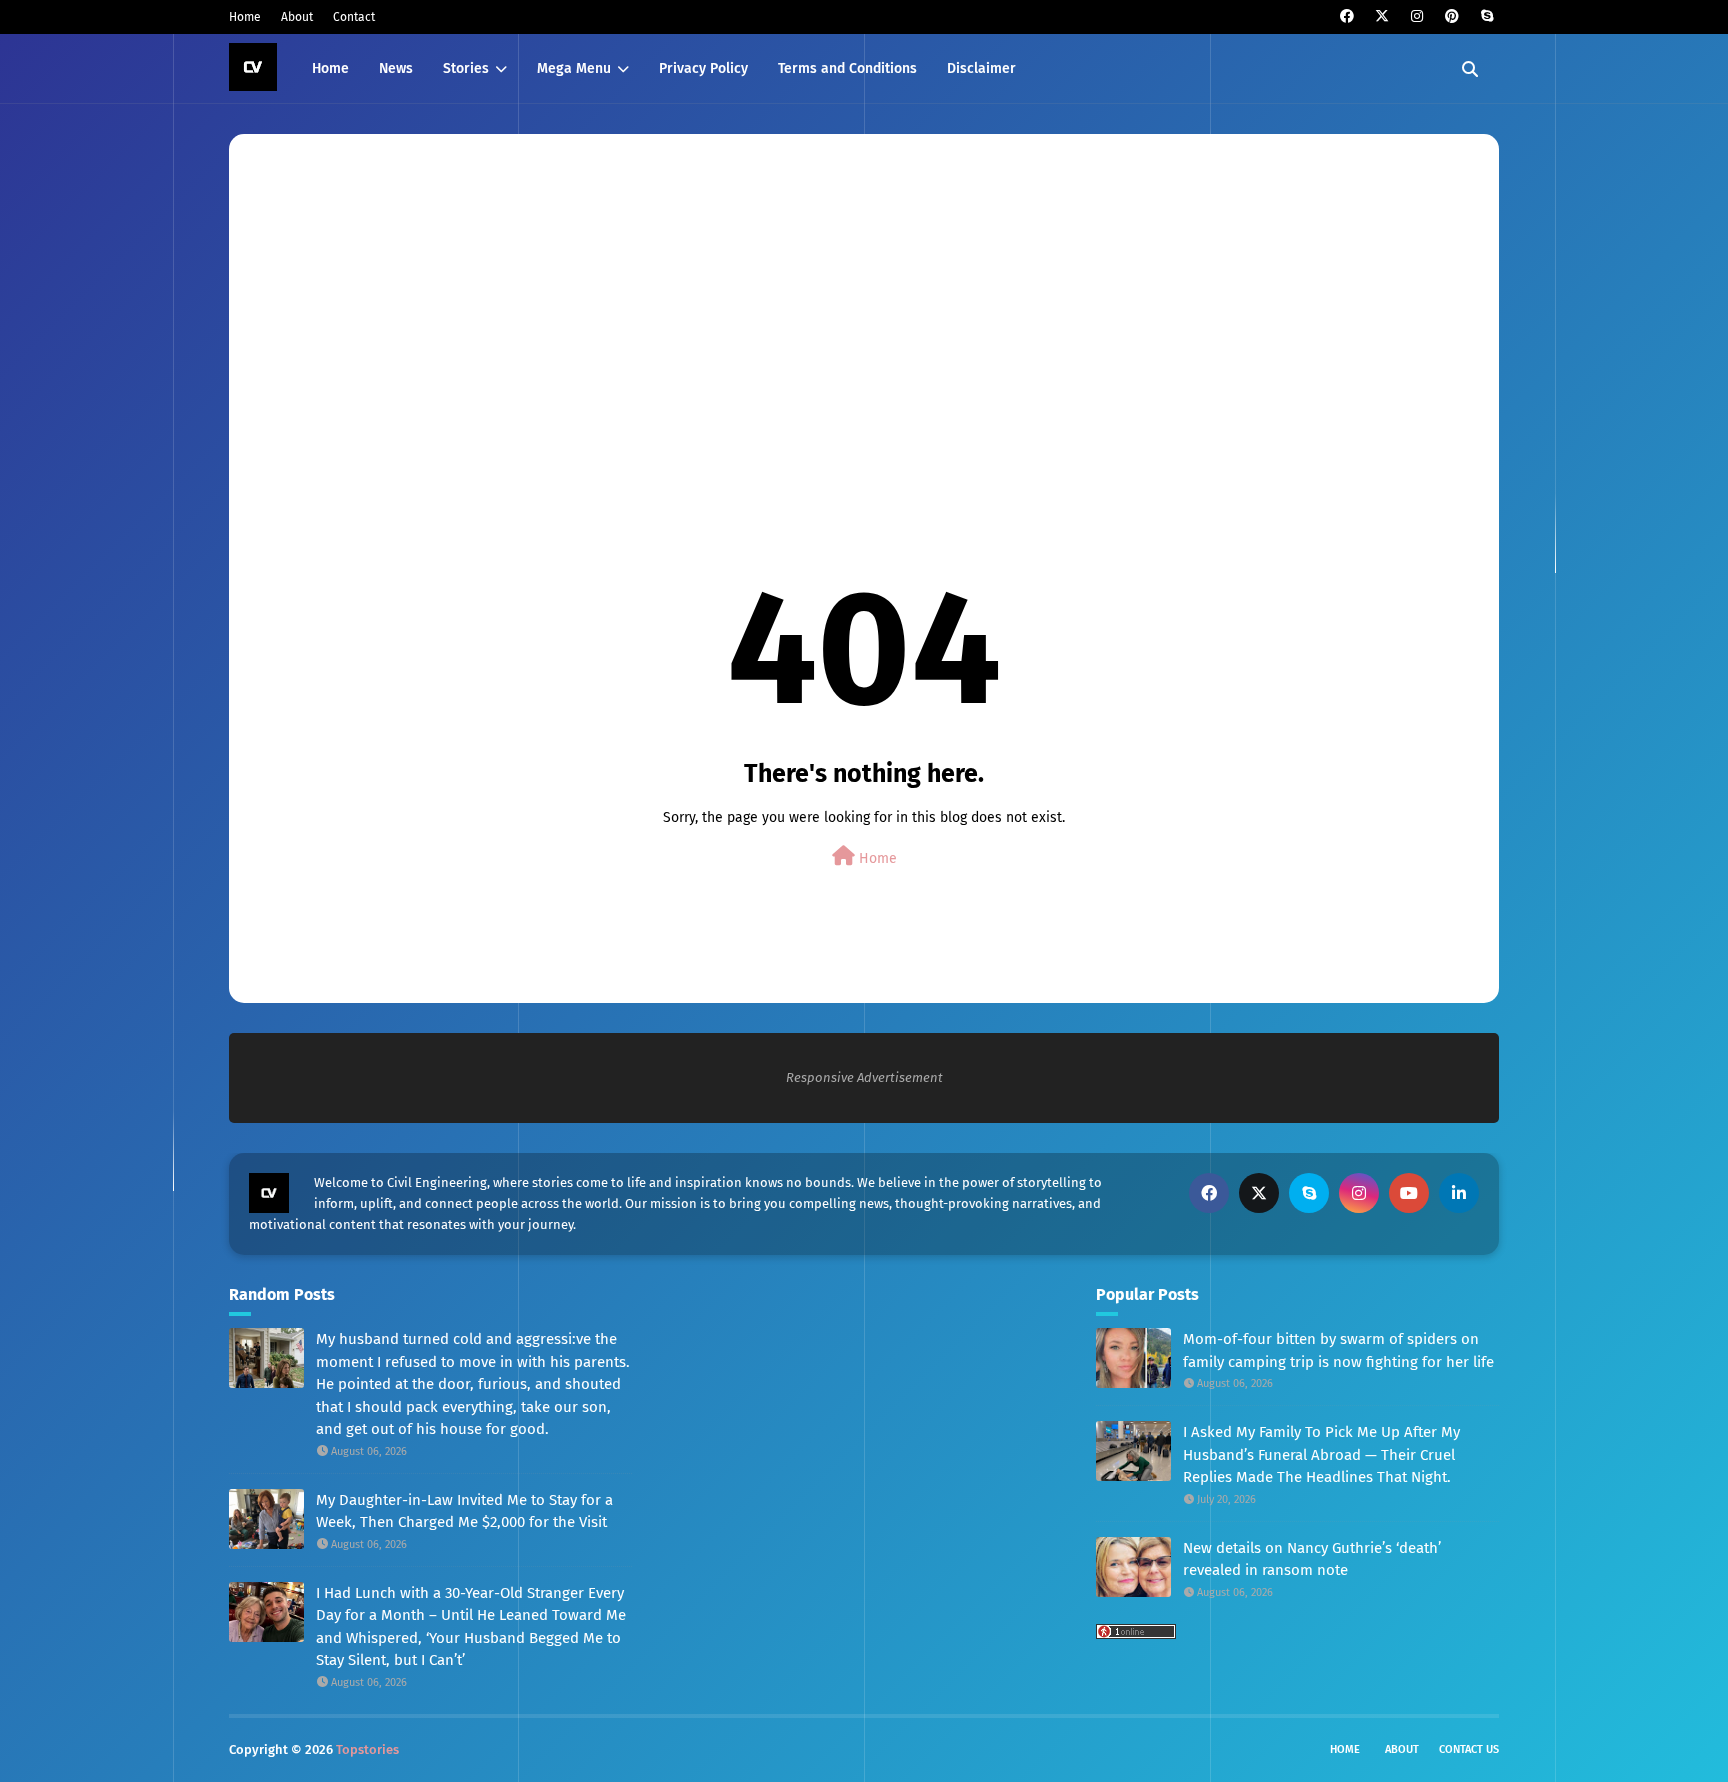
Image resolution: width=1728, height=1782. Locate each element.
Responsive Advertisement (864, 1077)
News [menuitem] (396, 68)
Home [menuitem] (330, 68)
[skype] (1486, 16)
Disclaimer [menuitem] (981, 68)
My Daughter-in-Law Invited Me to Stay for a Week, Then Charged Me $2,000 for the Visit (464, 1511)
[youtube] (1409, 1193)
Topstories (367, 1749)
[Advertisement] (854, 309)
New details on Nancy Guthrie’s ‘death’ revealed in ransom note (1312, 1559)
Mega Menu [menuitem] (574, 68)
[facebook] (1346, 16)
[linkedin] (1459, 1193)
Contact (354, 17)
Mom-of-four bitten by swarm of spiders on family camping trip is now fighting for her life (1338, 1350)
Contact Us (1469, 1749)
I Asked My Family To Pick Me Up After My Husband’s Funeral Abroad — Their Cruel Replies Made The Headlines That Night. (1321, 1454)
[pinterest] (1451, 16)
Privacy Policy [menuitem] (703, 68)
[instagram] (1416, 16)
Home (245, 17)
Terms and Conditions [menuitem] (847, 68)
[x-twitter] (1381, 16)
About (297, 17)
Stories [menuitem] (466, 68)
